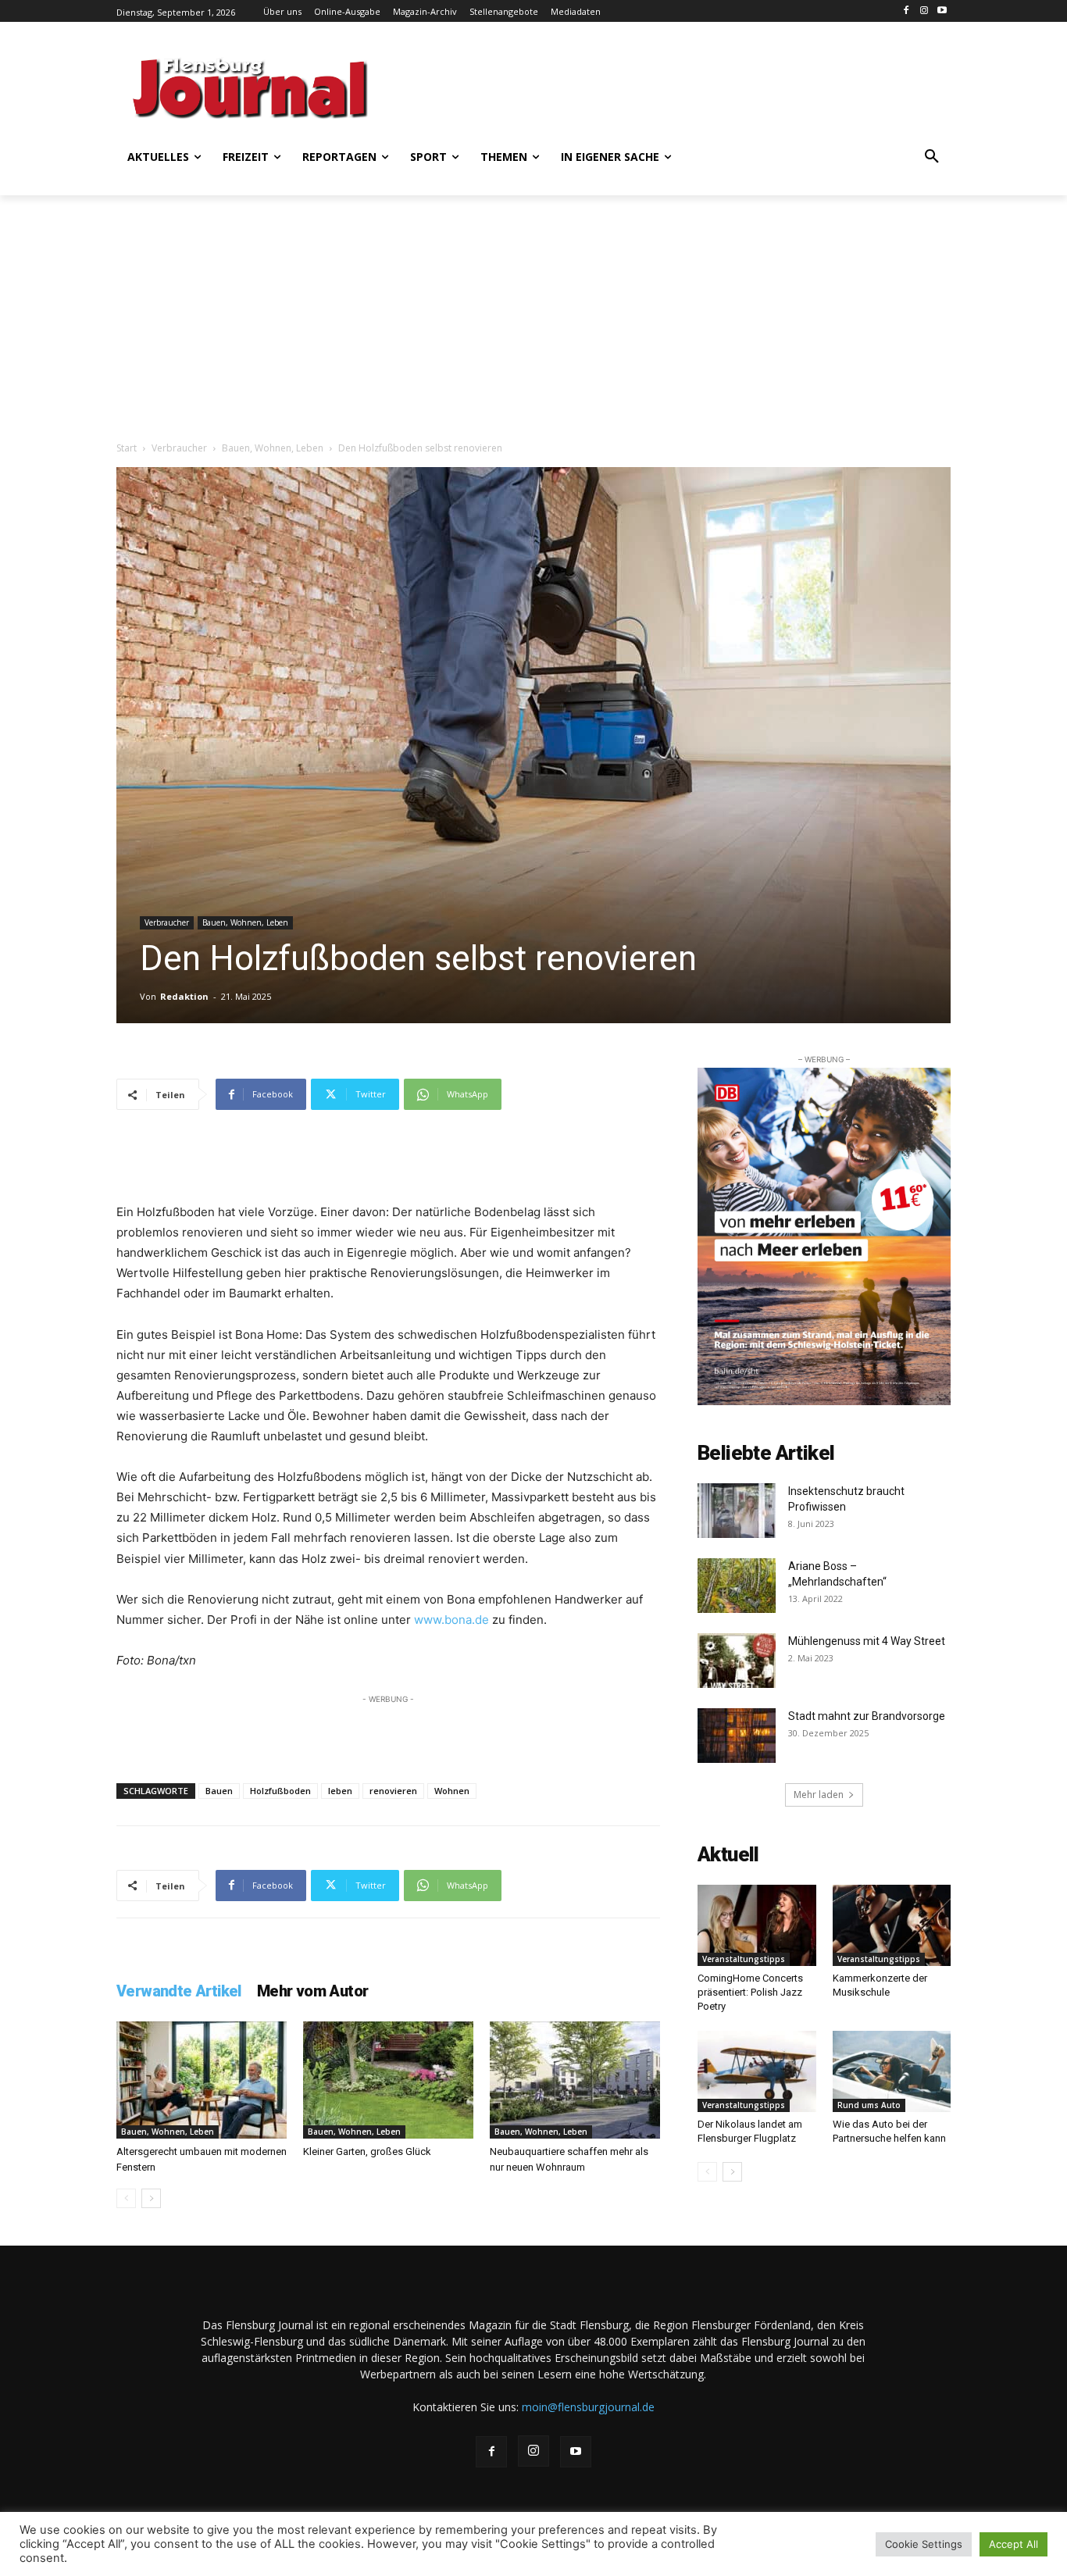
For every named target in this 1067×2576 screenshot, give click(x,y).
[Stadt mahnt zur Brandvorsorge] (737, 1736)
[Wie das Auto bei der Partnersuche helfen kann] (892, 2071)
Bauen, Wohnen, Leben (273, 448)
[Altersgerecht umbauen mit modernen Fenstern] (202, 2080)
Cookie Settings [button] (924, 2544)
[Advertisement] (686, 86)
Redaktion (184, 996)
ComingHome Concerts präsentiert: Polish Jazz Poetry (750, 1992)
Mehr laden (819, 1795)
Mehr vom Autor (313, 1991)
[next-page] (151, 2198)
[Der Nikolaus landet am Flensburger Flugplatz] (757, 2071)
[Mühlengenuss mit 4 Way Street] (737, 1661)
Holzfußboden (280, 1791)
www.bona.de (451, 1620)
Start (127, 448)
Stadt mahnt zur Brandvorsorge (867, 1716)
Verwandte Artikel (179, 1991)
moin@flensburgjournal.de (588, 2407)
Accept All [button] (1013, 2544)
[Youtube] (942, 11)
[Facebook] (906, 11)
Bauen (219, 1791)
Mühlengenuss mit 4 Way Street (868, 1641)
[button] (932, 157)
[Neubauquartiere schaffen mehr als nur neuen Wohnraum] (575, 2080)
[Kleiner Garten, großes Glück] (388, 2080)
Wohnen (452, 1791)
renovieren (393, 1791)
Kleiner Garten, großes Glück (367, 2151)
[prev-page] (126, 2198)
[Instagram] (924, 11)
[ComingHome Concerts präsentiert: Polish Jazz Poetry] (757, 1925)
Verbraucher (179, 448)
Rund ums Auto (869, 2105)
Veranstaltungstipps (744, 1959)
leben (340, 1791)
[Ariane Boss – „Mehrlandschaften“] (737, 1586)
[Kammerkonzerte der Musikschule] (892, 1925)
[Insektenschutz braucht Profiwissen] (737, 1511)
